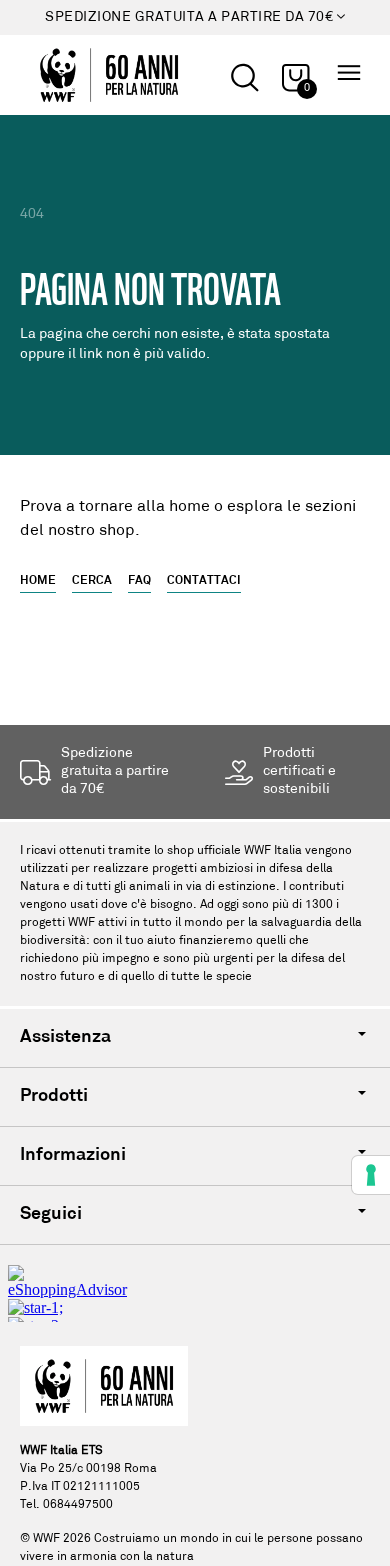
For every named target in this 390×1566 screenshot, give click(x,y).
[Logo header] (109, 75)
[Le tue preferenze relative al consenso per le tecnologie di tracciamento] (371, 1175)
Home (38, 581)
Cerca (92, 581)
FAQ (139, 581)
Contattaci (204, 581)
